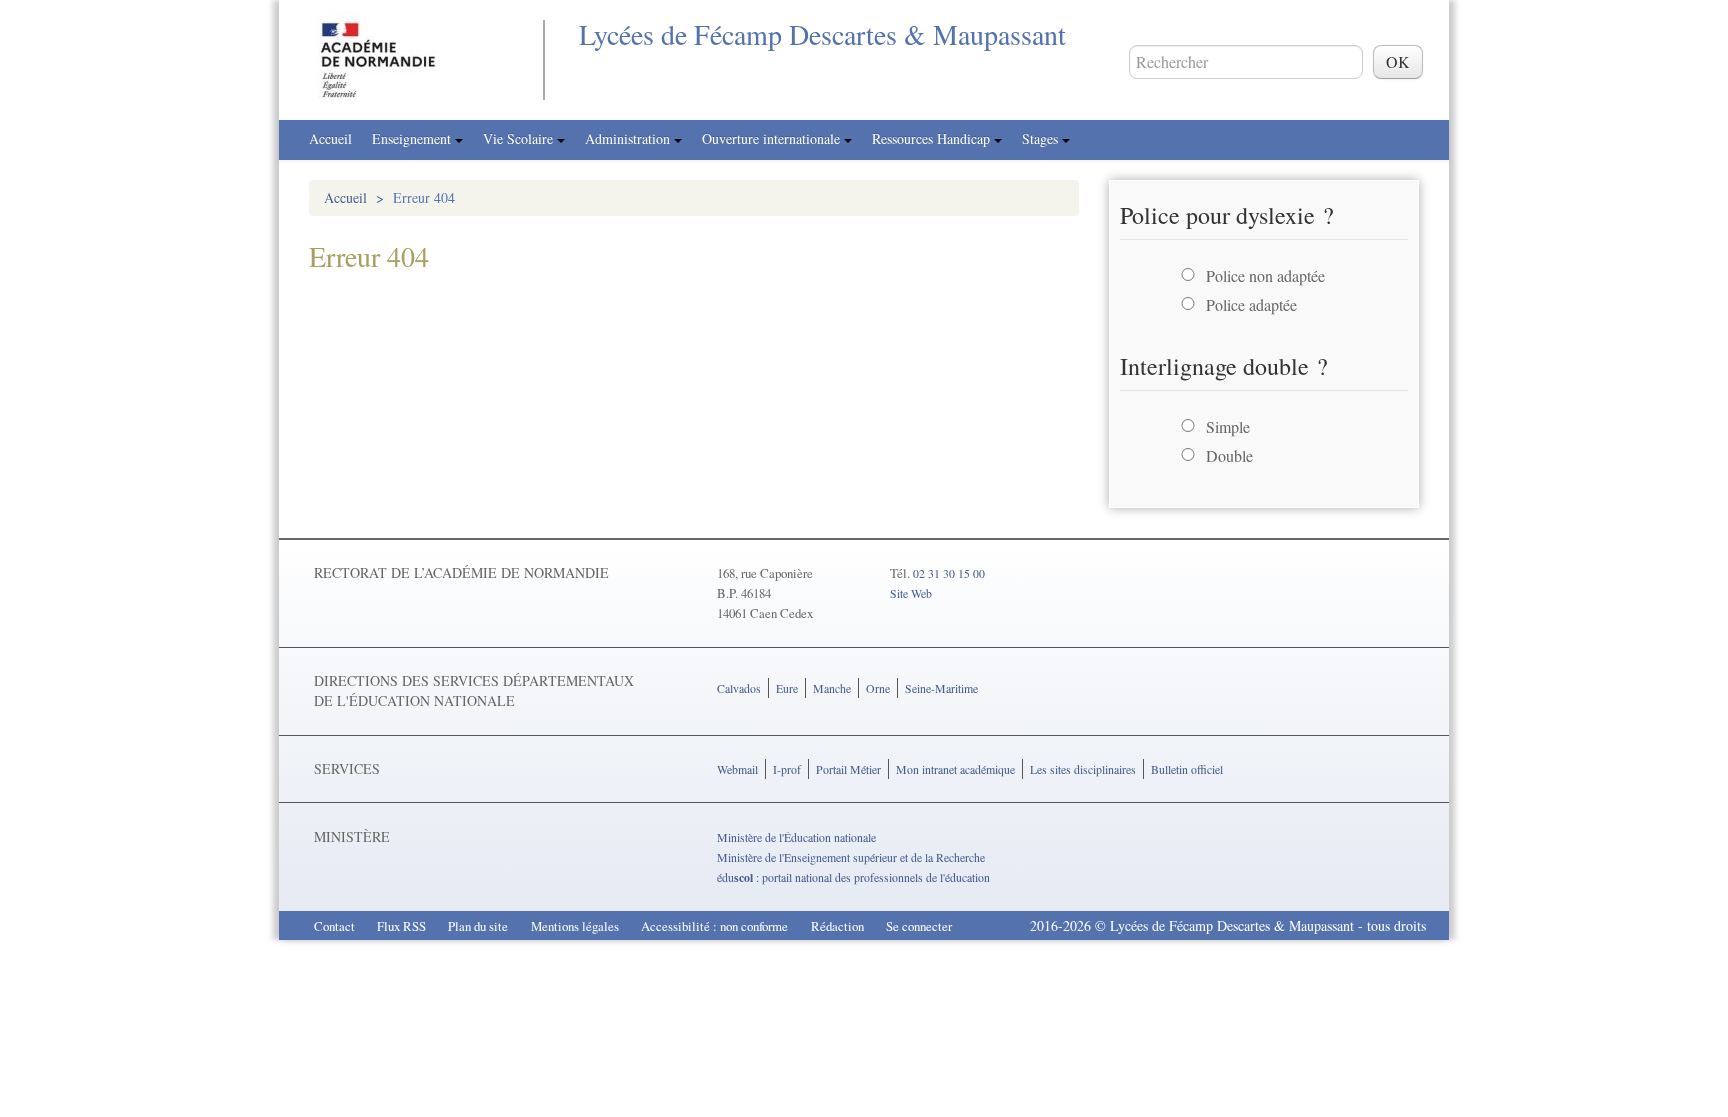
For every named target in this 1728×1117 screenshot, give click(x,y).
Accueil (330, 138)
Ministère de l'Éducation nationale (796, 837)
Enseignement (413, 138)
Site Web (911, 593)
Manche (832, 688)
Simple (1228, 426)
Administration (629, 138)
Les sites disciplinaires (1083, 769)
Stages (1042, 138)
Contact (334, 926)
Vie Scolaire (520, 138)
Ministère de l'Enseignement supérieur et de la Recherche (851, 857)
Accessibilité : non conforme (714, 926)
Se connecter (919, 926)
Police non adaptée (1265, 275)
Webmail (737, 769)
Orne (878, 688)
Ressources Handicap (933, 138)
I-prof (787, 769)
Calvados (739, 688)
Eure (787, 688)
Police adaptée (1251, 304)
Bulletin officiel (1187, 769)
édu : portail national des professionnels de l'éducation (853, 877)
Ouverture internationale (773, 138)
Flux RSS (401, 926)
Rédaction (837, 926)
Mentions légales (575, 926)
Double (1229, 455)
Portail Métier (848, 769)
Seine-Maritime (941, 688)
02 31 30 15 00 (949, 573)
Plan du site (478, 926)
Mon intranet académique (955, 769)
